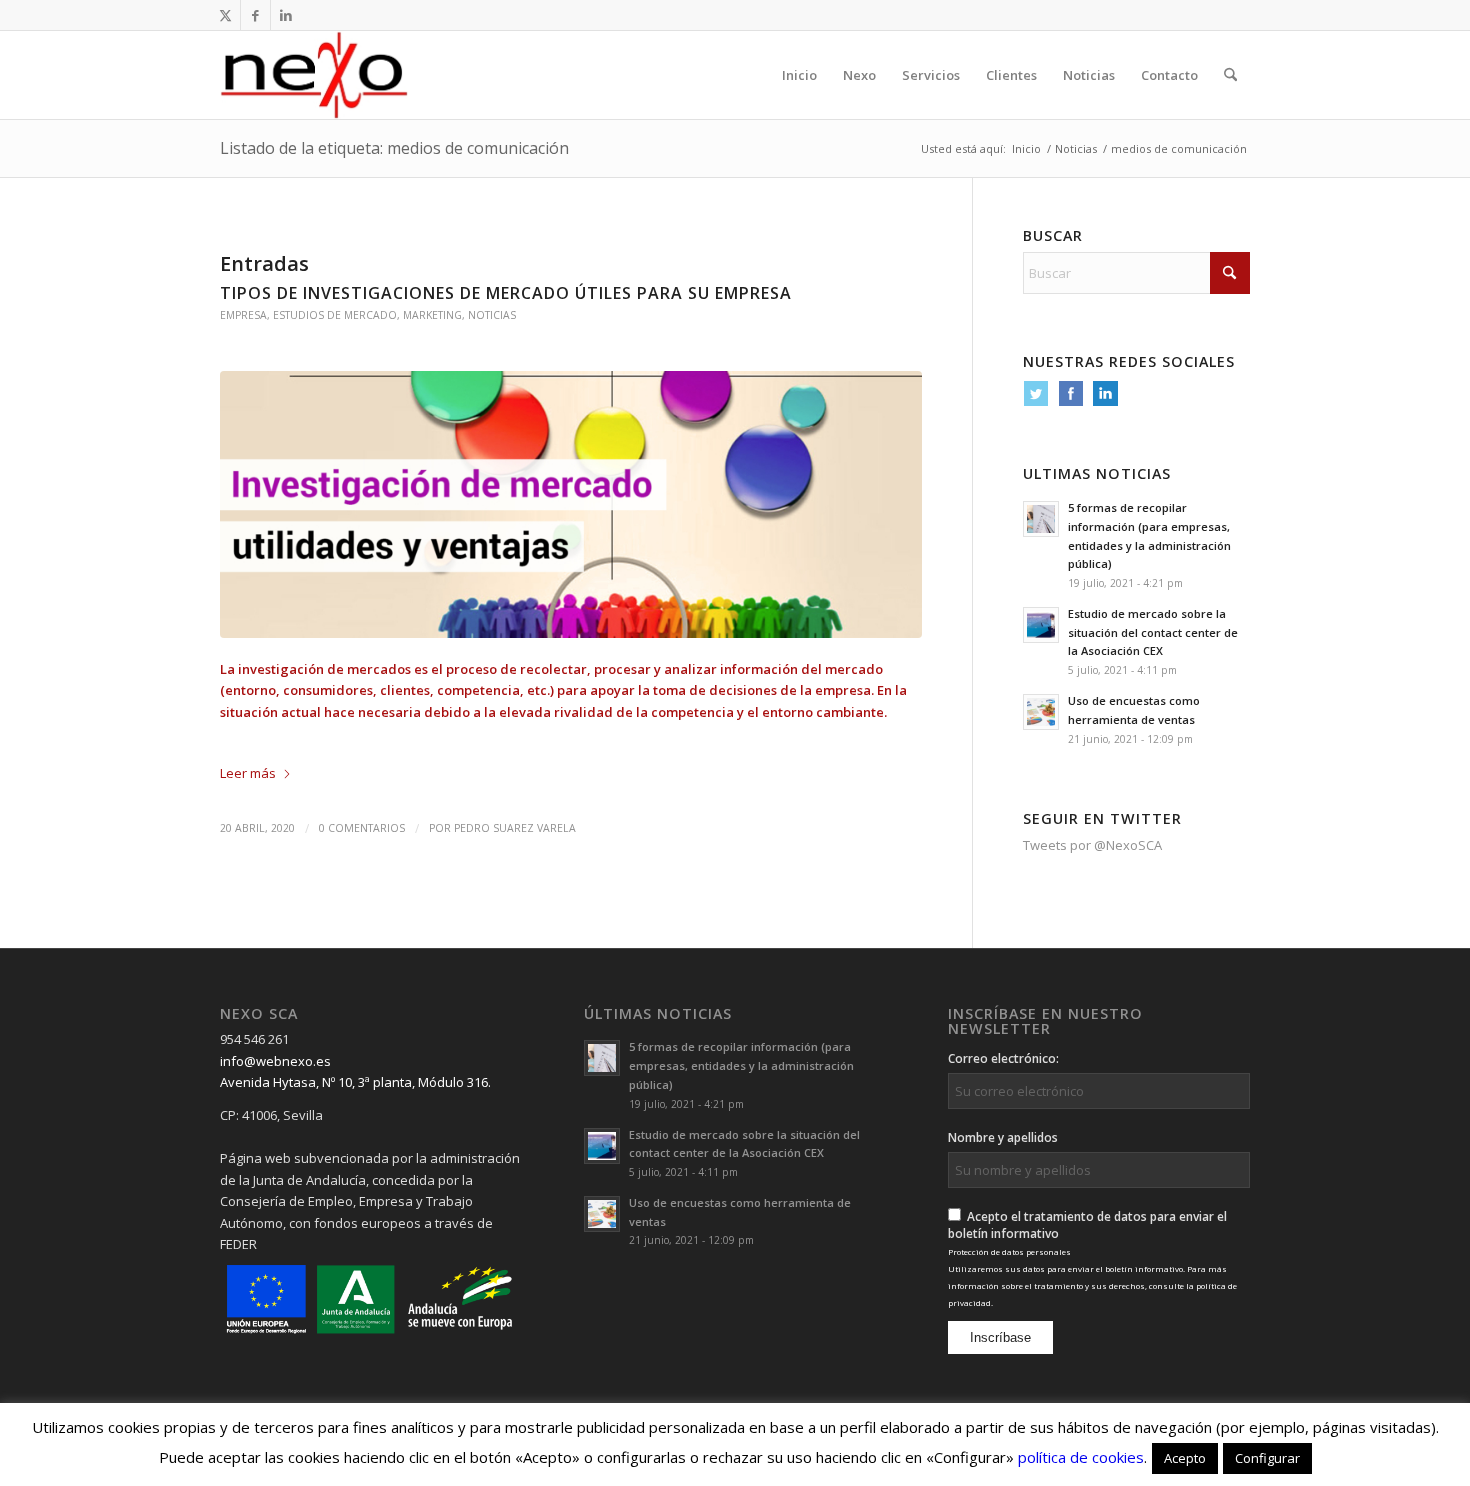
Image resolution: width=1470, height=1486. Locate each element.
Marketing (432, 315)
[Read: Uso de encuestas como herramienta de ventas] (1041, 712)
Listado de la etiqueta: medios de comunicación (394, 148)
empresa (243, 315)
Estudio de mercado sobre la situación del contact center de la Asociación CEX (1153, 632)
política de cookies (1081, 1457)
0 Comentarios (362, 828)
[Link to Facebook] (255, 15)
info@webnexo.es (275, 1061)
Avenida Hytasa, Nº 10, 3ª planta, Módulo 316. (355, 1082)
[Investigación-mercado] (571, 504)
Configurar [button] (1267, 1458)
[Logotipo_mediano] (314, 75)
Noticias (492, 315)
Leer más (248, 773)
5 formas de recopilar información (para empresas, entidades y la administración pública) (741, 1065)
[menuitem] (799, 75)
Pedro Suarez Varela (515, 828)
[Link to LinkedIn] (286, 15)
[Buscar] (1230, 75)
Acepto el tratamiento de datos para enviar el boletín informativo (1092, 1258)
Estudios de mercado (335, 315)
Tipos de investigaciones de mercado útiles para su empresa (506, 293)
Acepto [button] (1185, 1458)
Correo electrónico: (1003, 1058)
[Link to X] (225, 15)
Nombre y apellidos (1003, 1137)
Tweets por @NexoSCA (1092, 845)
